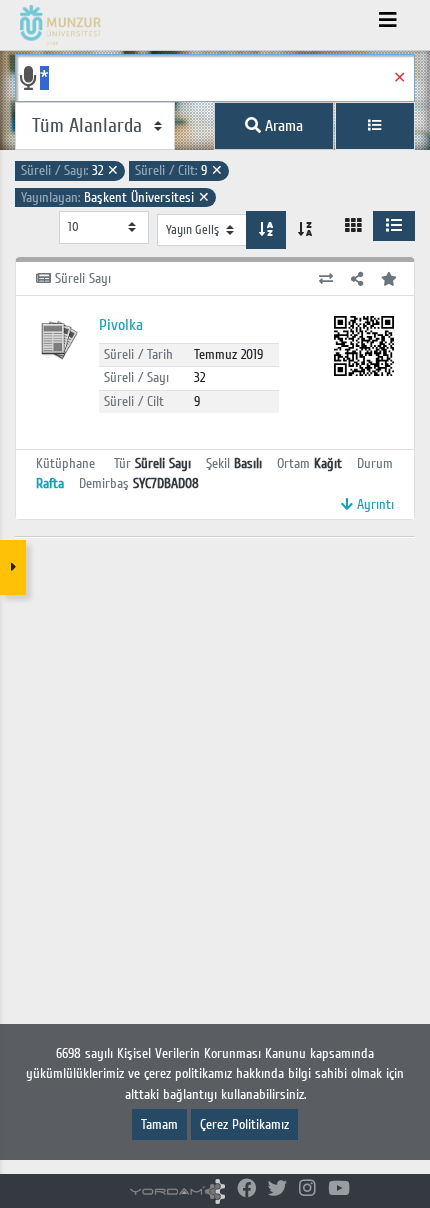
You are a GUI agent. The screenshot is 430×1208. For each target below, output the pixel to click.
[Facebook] (246, 1189)
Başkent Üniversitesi (115, 197)
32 (70, 170)
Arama (282, 126)
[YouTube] (339, 1189)
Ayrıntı (373, 504)
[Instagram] (307, 1189)
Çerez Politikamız (244, 1124)
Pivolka (121, 325)
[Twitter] (277, 1189)
